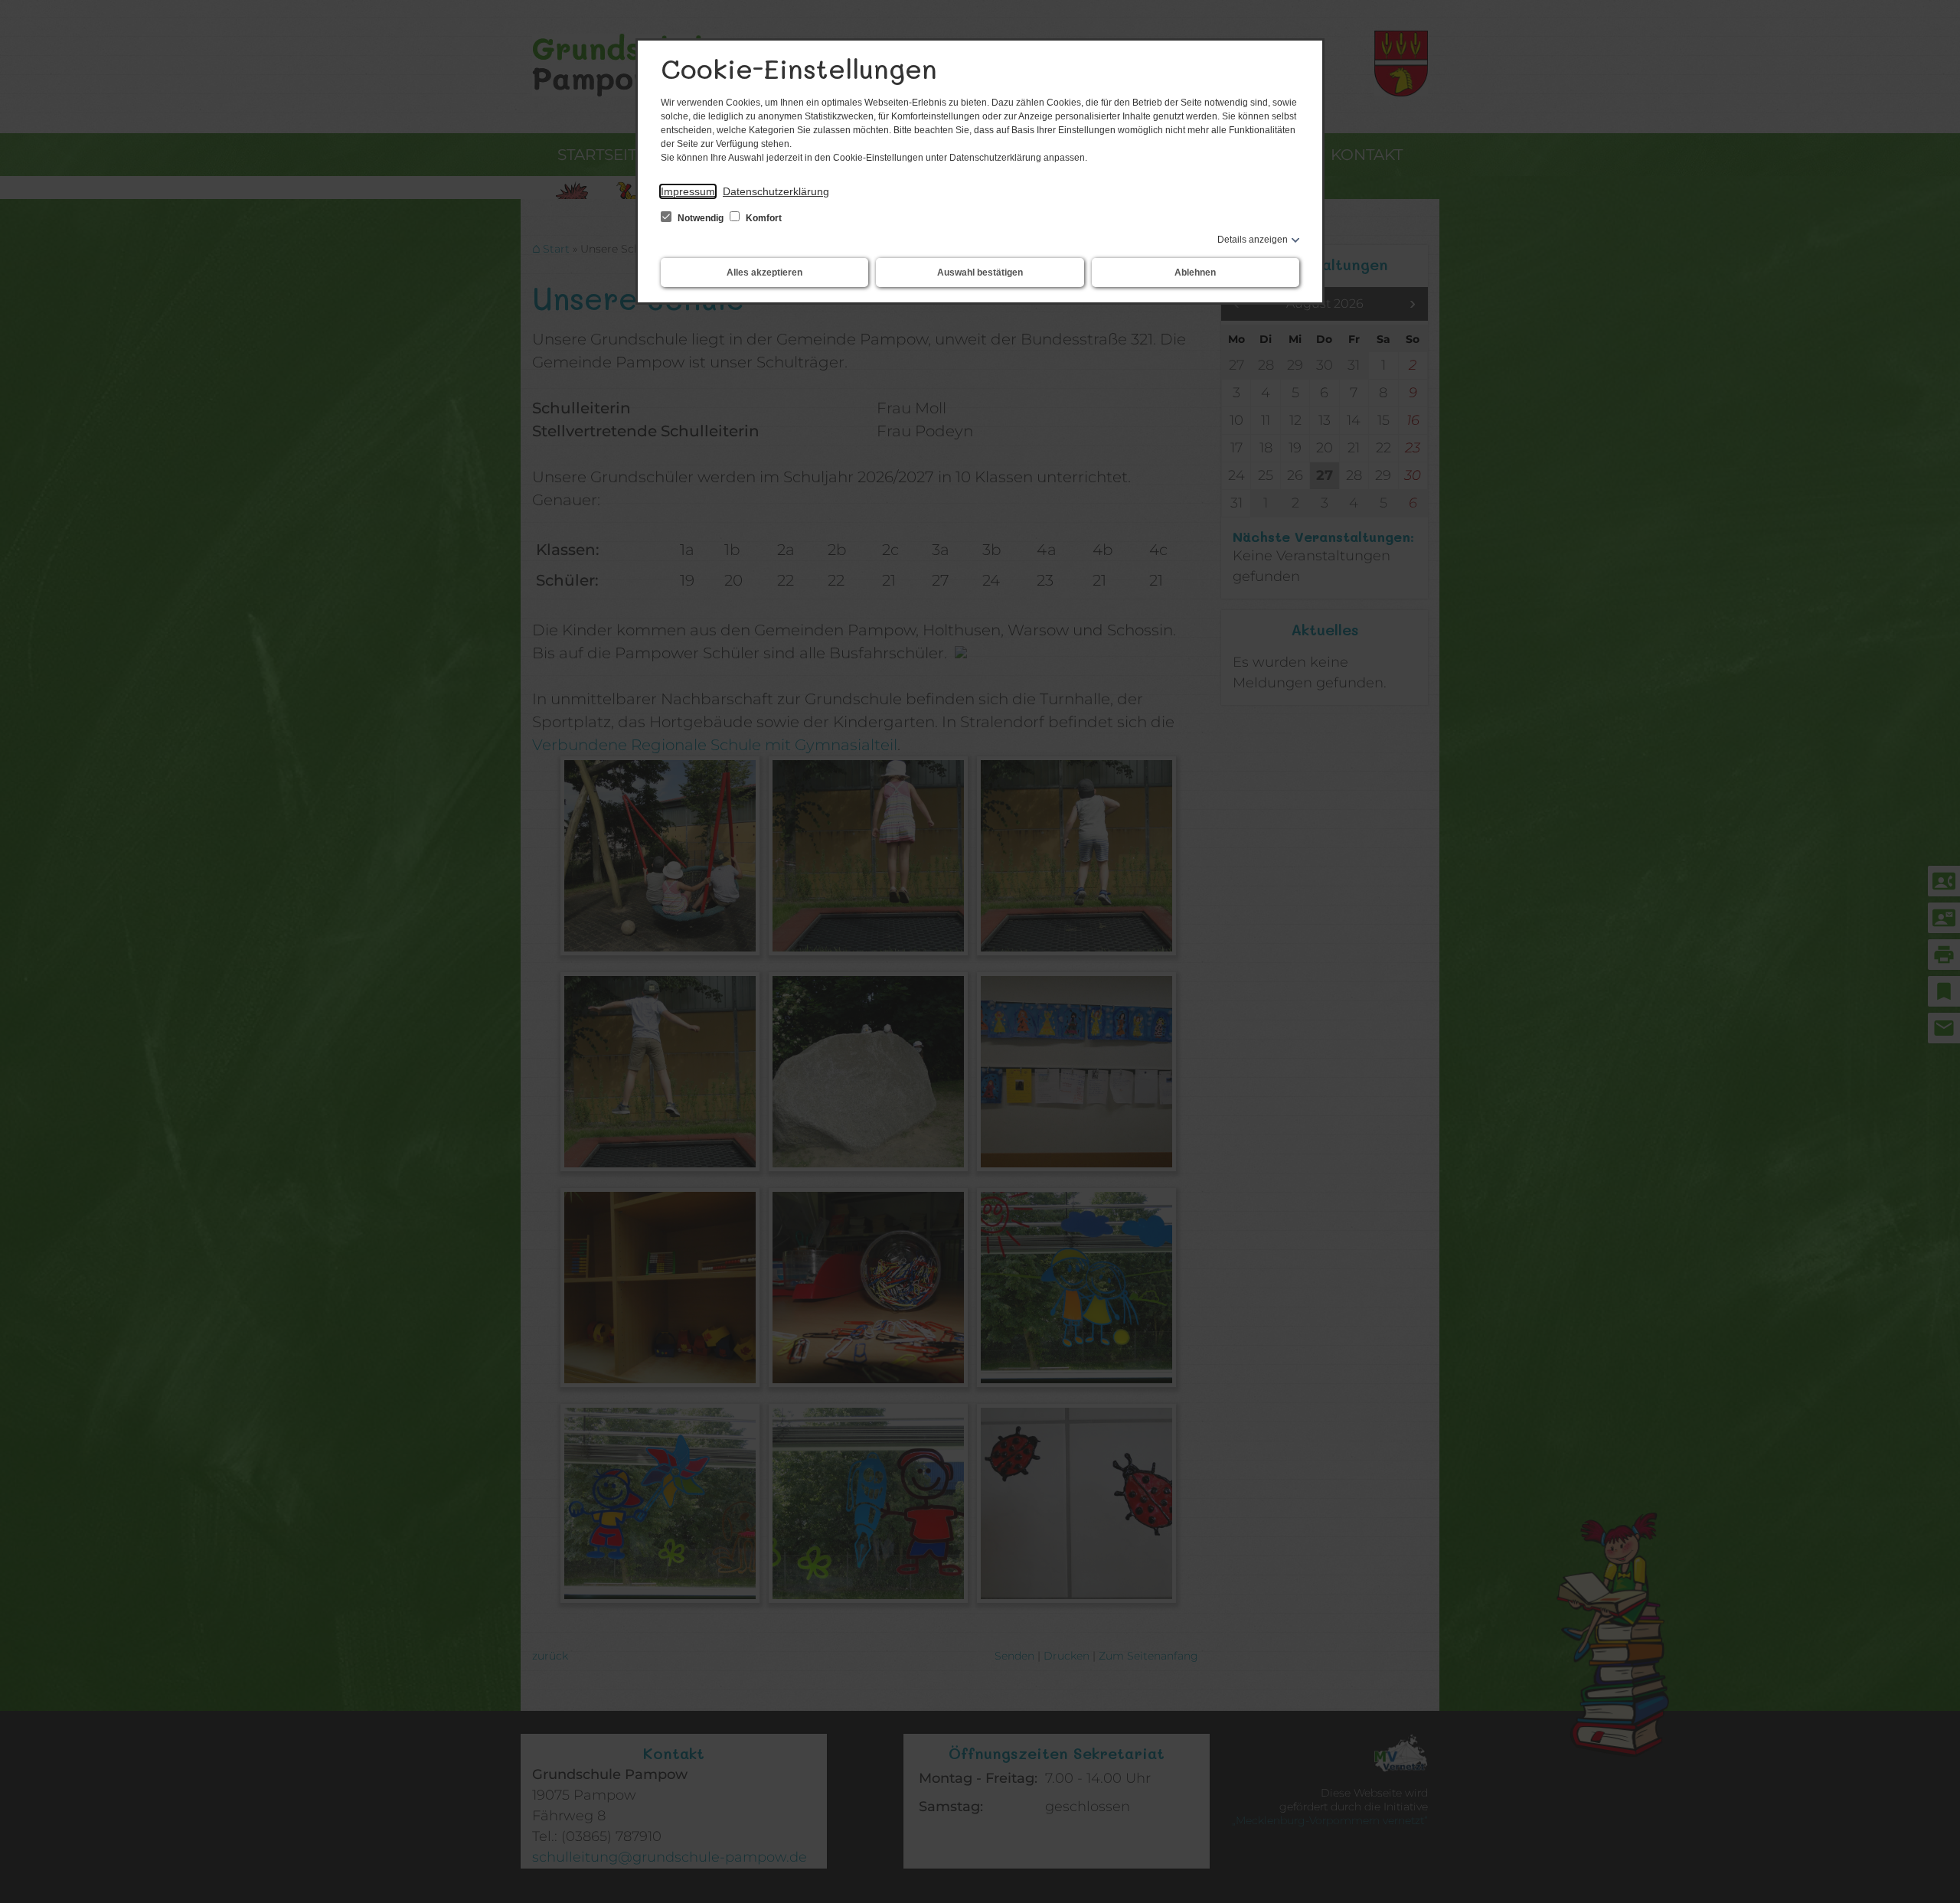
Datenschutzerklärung (776, 191)
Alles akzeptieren (764, 273)
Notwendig (701, 218)
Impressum (688, 191)
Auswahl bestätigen (980, 273)
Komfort (763, 218)
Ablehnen (1195, 273)
